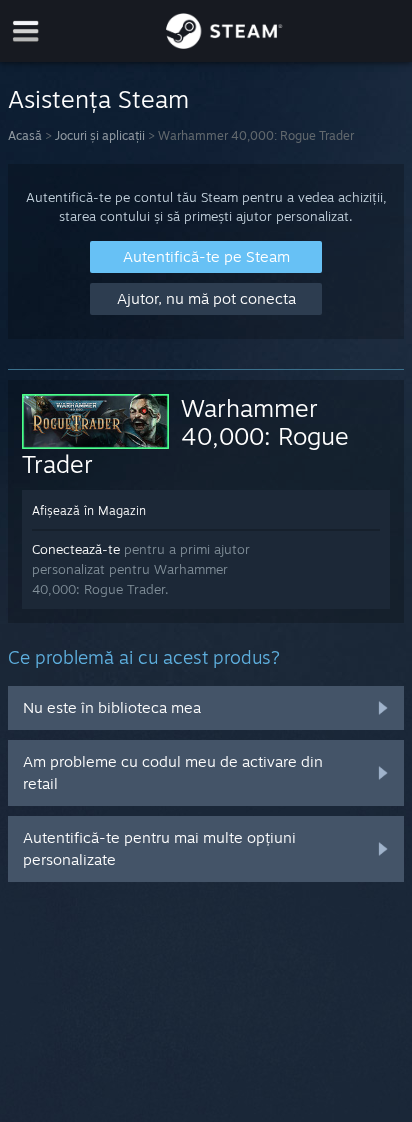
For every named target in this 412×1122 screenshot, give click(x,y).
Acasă (25, 135)
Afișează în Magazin (89, 510)
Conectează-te (76, 549)
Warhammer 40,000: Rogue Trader (185, 436)
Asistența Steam (98, 99)
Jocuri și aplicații (100, 135)
